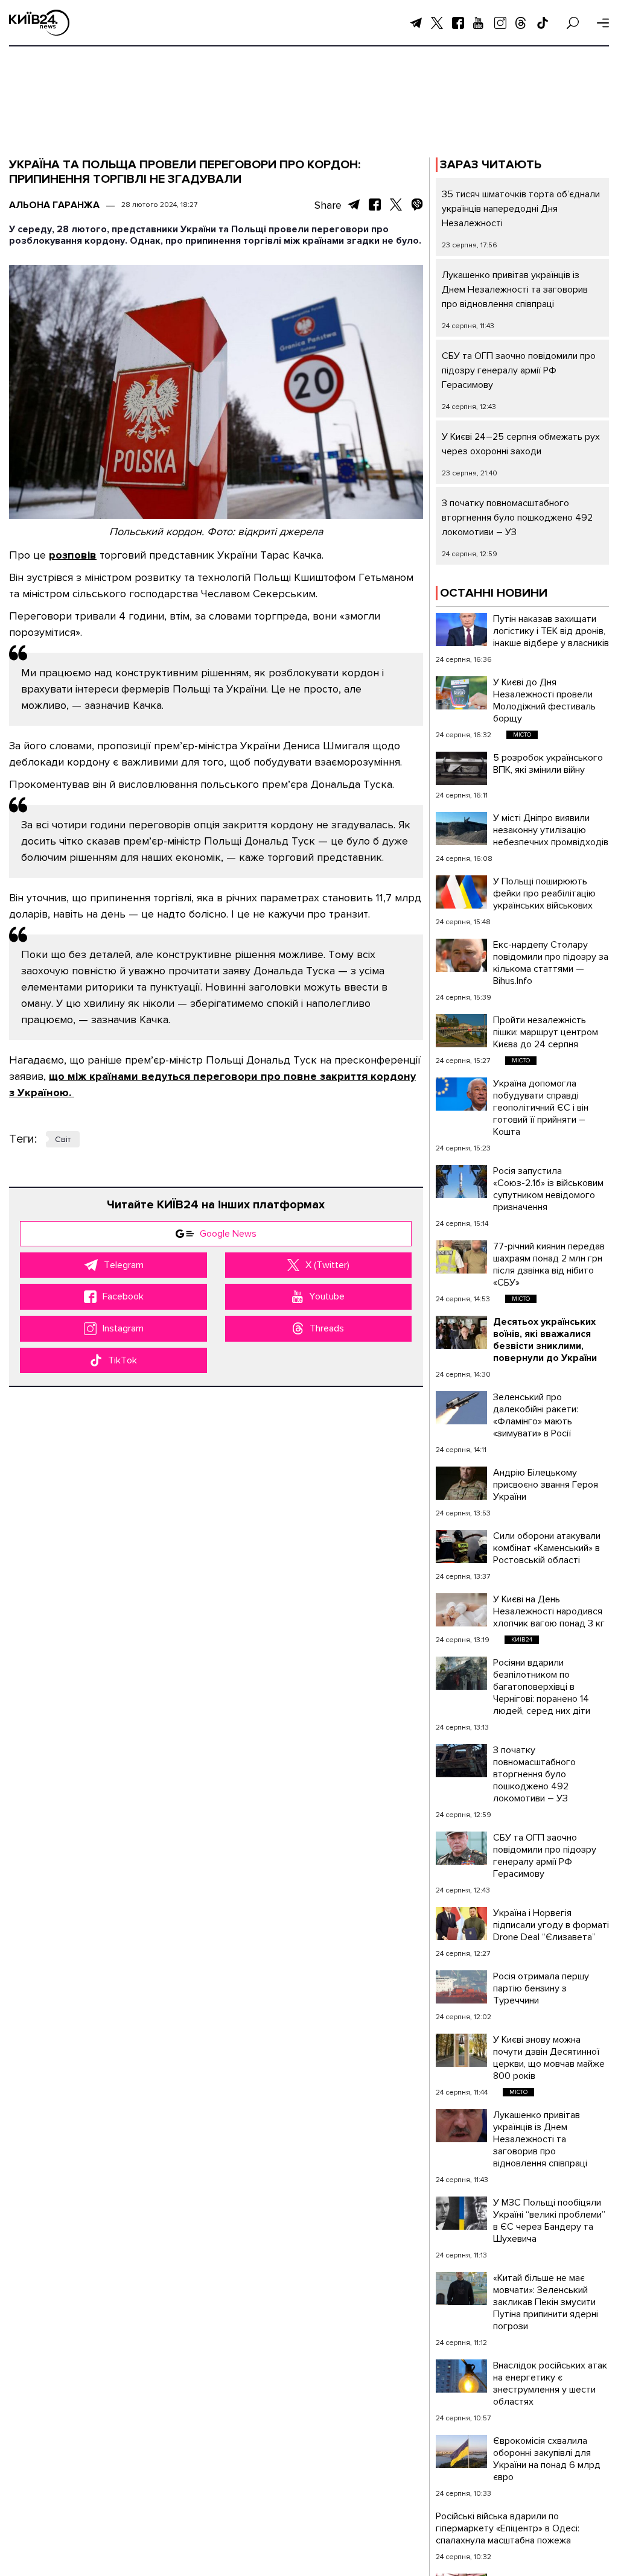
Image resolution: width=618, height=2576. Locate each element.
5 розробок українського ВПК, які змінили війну (548, 764)
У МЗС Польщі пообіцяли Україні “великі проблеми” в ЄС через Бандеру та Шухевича (549, 2221)
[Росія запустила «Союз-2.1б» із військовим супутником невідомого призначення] (461, 1182)
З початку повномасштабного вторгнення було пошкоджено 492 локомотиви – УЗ (517, 518)
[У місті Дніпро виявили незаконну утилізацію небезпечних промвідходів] (461, 829)
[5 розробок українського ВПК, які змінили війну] (461, 768)
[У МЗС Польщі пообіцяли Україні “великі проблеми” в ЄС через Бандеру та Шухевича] (461, 2213)
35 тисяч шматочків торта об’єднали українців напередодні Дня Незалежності (521, 209)
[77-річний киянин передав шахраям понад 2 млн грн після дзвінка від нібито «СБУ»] (461, 1257)
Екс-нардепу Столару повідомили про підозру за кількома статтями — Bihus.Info (551, 963)
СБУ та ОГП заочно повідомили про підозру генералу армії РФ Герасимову (519, 370)
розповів (73, 555)
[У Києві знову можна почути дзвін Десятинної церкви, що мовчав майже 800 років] (461, 2050)
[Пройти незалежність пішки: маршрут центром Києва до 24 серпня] (461, 1031)
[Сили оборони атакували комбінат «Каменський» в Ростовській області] (461, 1547)
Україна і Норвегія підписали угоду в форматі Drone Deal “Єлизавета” (551, 1925)
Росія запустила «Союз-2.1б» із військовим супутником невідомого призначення (548, 1189)
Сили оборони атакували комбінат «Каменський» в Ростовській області (547, 1548)
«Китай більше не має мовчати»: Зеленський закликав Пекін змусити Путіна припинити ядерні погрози (546, 2302)
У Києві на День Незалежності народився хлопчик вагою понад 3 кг (549, 1611)
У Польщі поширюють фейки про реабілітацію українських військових (544, 893)
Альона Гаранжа (54, 205)
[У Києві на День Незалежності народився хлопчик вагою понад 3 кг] (461, 1610)
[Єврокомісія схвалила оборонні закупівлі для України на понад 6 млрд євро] (461, 2451)
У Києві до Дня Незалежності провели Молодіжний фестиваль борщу (544, 700)
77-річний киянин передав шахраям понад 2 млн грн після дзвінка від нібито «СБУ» (549, 1264)
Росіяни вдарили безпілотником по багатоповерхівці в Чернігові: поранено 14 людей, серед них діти (542, 1687)
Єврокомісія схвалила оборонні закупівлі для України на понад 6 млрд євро (547, 2459)
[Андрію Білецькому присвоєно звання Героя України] (461, 1483)
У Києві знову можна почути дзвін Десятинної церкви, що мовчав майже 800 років (549, 2058)
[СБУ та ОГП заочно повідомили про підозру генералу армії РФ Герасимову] (461, 1848)
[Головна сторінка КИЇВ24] (39, 23)
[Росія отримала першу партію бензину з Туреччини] (461, 1987)
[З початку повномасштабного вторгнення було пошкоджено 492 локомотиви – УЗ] (461, 1761)
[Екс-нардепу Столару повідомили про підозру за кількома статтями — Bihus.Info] (461, 955)
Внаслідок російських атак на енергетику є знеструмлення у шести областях (550, 2384)
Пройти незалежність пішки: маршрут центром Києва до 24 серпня (546, 1032)
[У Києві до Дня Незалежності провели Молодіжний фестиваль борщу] (461, 693)
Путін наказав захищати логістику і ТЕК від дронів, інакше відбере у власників (551, 631)
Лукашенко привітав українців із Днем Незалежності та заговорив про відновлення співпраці (515, 290)
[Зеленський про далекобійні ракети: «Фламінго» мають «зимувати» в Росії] (461, 1408)
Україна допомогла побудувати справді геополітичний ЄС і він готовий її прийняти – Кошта (541, 1108)
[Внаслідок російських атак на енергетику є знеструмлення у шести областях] (461, 2376)
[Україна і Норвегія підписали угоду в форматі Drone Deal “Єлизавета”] (461, 1924)
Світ (63, 1139)
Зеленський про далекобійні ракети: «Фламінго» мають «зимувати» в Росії (536, 1415)
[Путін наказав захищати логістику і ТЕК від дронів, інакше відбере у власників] (461, 630)
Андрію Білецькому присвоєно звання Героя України (546, 1485)
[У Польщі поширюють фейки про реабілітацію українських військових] (461, 892)
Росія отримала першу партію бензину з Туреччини (541, 1988)
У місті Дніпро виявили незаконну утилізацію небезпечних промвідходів (551, 830)
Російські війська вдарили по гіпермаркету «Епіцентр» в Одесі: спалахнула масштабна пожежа (508, 2528)
